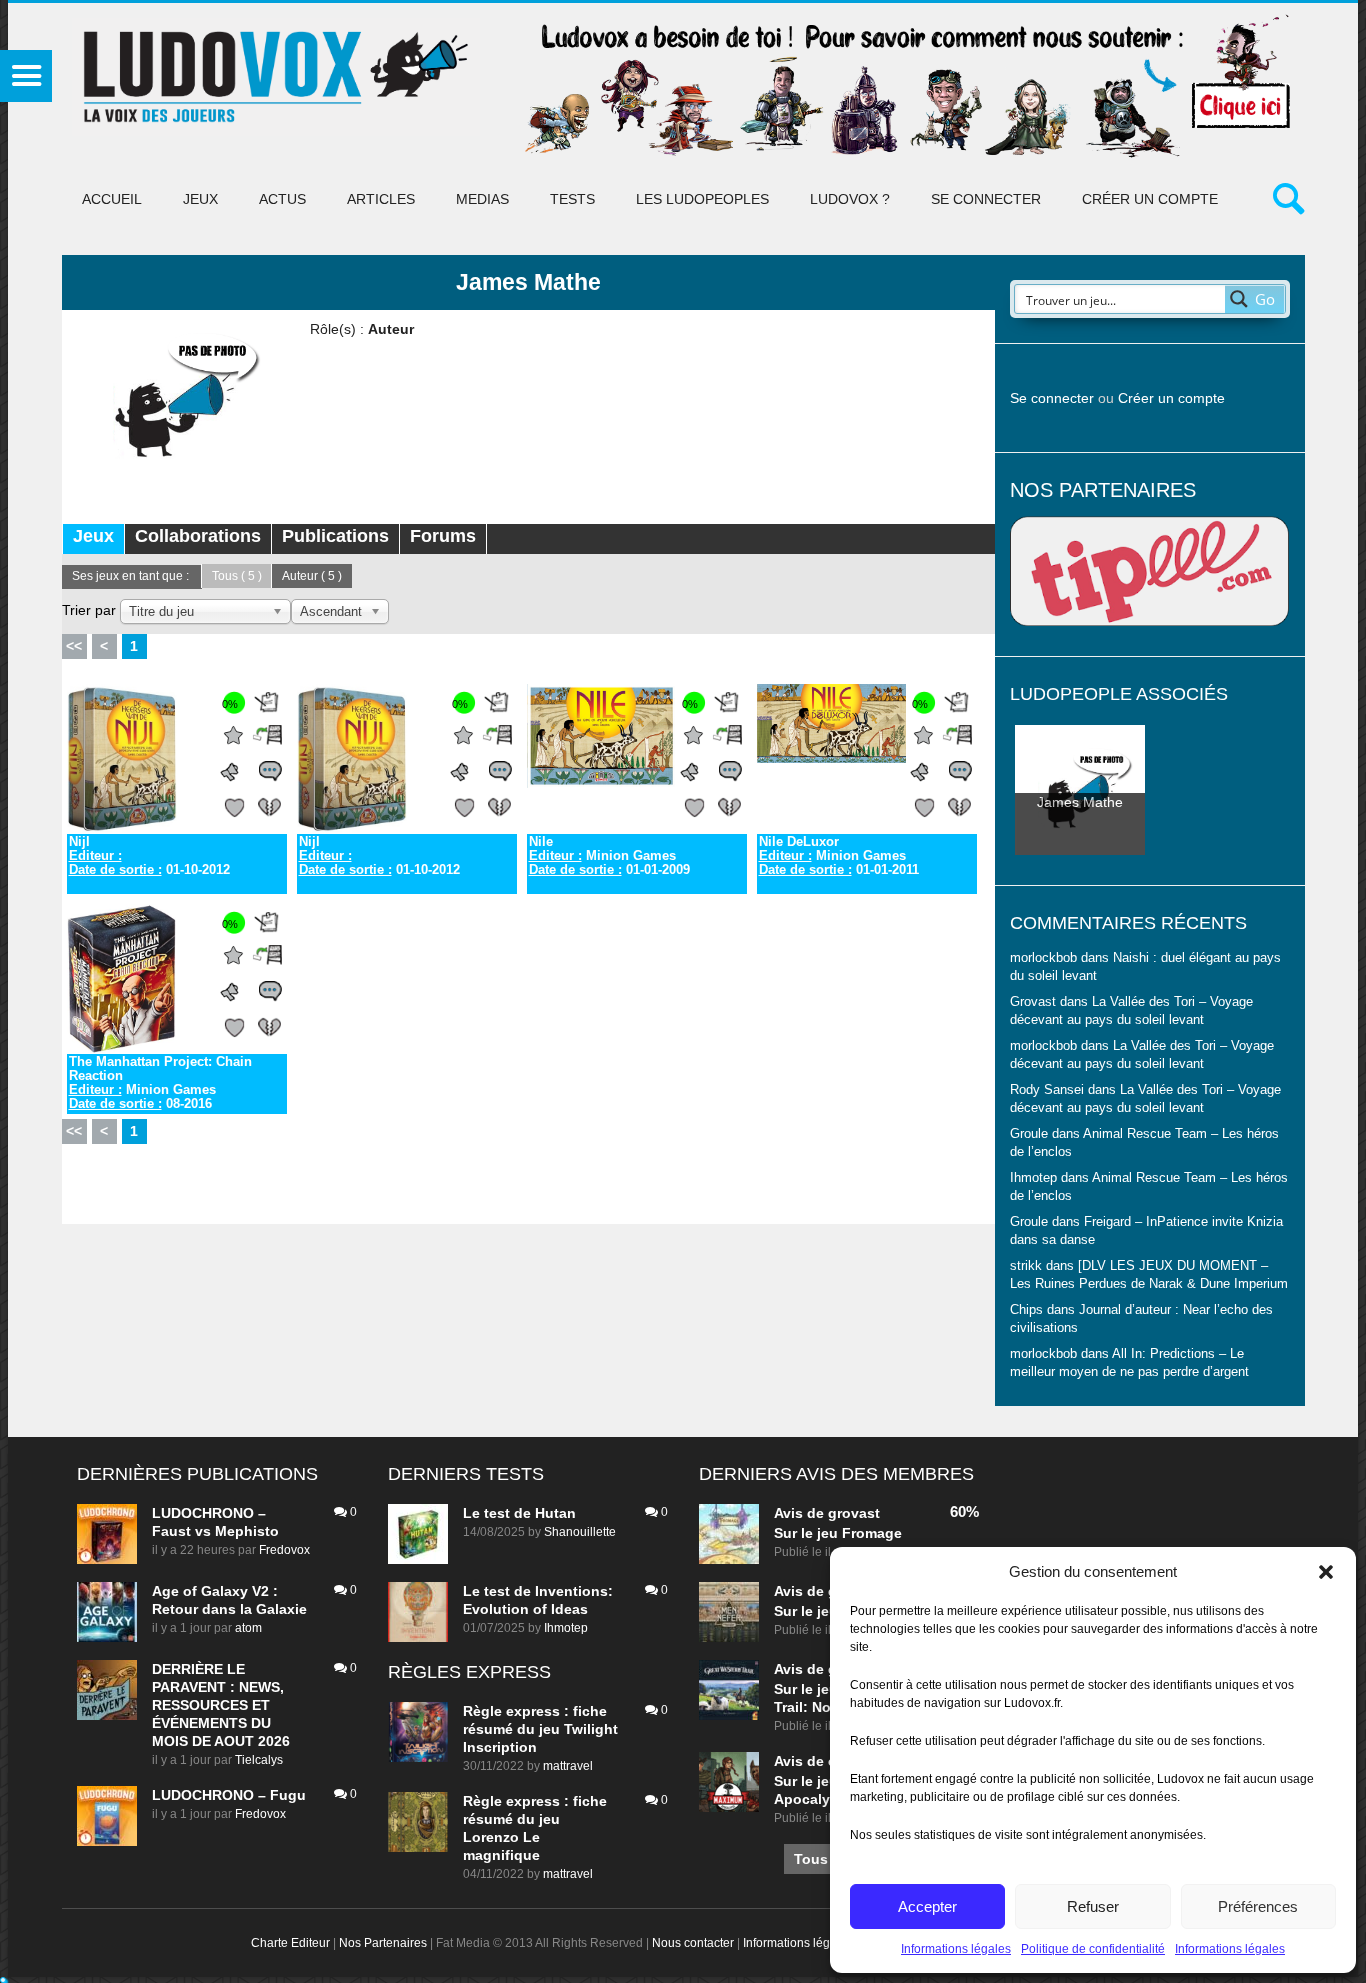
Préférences (1258, 1906)
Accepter (927, 1906)
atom (248, 1628)
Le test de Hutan (519, 1513)
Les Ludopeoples (702, 199)
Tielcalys (259, 1760)
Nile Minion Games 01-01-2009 (609, 856)
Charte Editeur (290, 1943)
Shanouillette (580, 1532)
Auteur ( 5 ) (312, 576)
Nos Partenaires (383, 1943)
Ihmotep (1033, 1178)
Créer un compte (1150, 199)
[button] (1326, 1572)
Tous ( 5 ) (237, 576)
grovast (854, 1513)
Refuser (1093, 1906)
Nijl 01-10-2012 (149, 856)
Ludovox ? (850, 199)
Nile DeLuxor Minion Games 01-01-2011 (839, 856)
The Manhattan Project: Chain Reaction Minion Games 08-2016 (160, 1083)
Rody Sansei (1047, 1090)
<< (74, 646)
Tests (572, 199)
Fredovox (284, 1550)
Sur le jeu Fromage (838, 1533)
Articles (381, 199)
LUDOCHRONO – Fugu (229, 1795)
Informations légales (956, 1949)
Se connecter (986, 199)
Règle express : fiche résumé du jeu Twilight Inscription (540, 1729)
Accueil (112, 199)
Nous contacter (693, 1943)
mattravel (568, 1766)
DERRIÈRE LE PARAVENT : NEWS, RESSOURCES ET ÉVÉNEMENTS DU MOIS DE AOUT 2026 (221, 1705)
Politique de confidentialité (1093, 1949)
